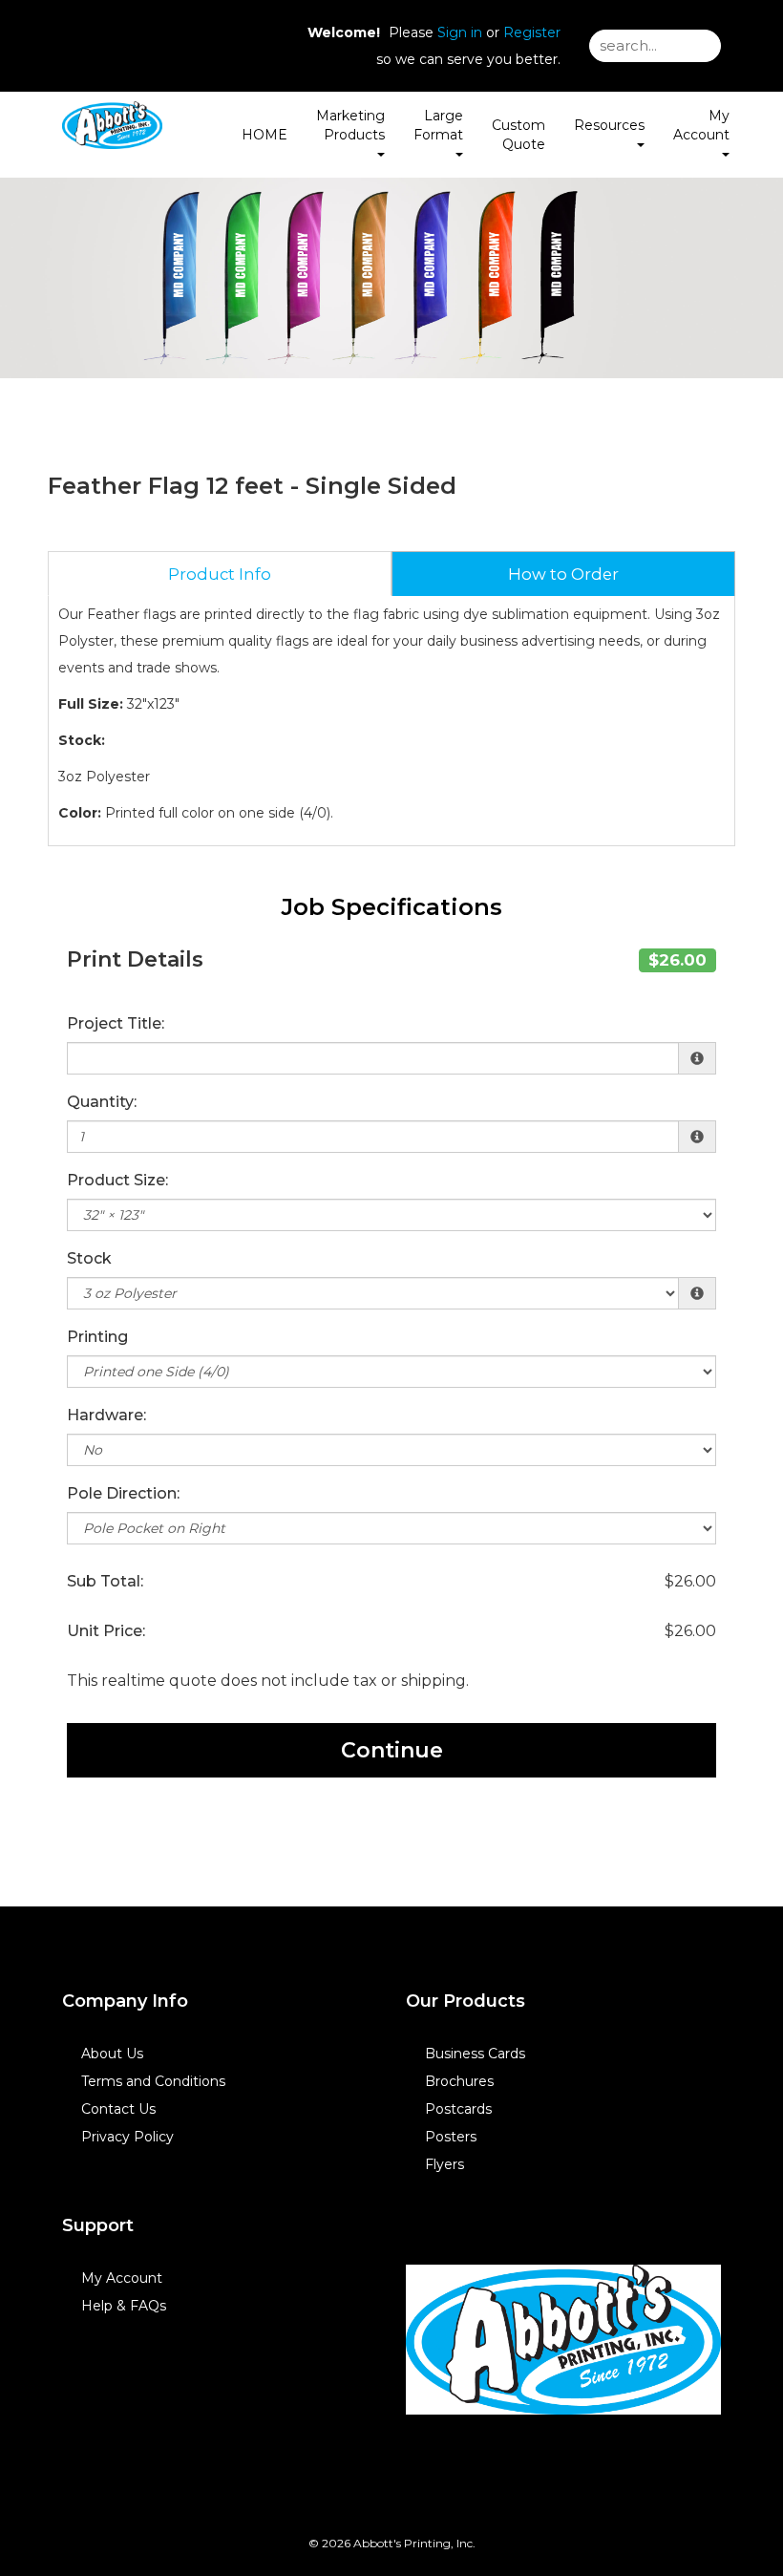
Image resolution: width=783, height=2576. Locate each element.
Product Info (220, 574)
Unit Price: (106, 1631)
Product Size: (117, 1180)
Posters (451, 2137)
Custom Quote (518, 135)
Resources (609, 125)
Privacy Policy (127, 2137)
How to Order (563, 574)
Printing (97, 1337)
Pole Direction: (123, 1493)
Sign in (460, 32)
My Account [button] (701, 125)
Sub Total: (105, 1581)
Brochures (459, 2081)
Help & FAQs (124, 2306)
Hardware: (106, 1415)
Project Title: (116, 1023)
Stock (89, 1258)
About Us (112, 2054)
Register (532, 32)
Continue (392, 1750)
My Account (122, 2278)
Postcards (458, 2109)
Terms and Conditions (153, 2081)
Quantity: (102, 1102)
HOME (265, 135)
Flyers (444, 2164)
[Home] (563, 2340)
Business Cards (475, 2054)
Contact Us (118, 2109)
